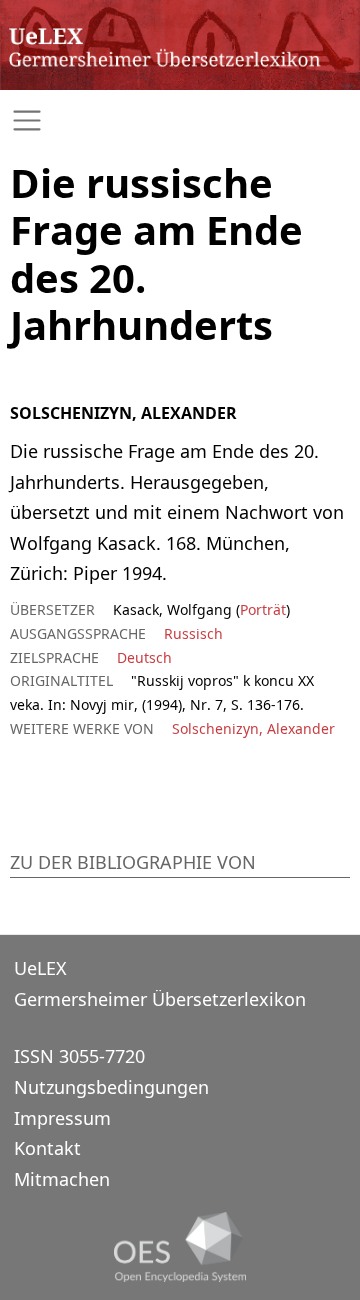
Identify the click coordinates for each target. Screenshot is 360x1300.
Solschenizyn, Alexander (253, 728)
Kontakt (47, 1148)
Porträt (263, 609)
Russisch (193, 633)
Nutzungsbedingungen (111, 1087)
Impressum (62, 1118)
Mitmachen (62, 1179)
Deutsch (144, 657)
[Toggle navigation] (180, 120)
